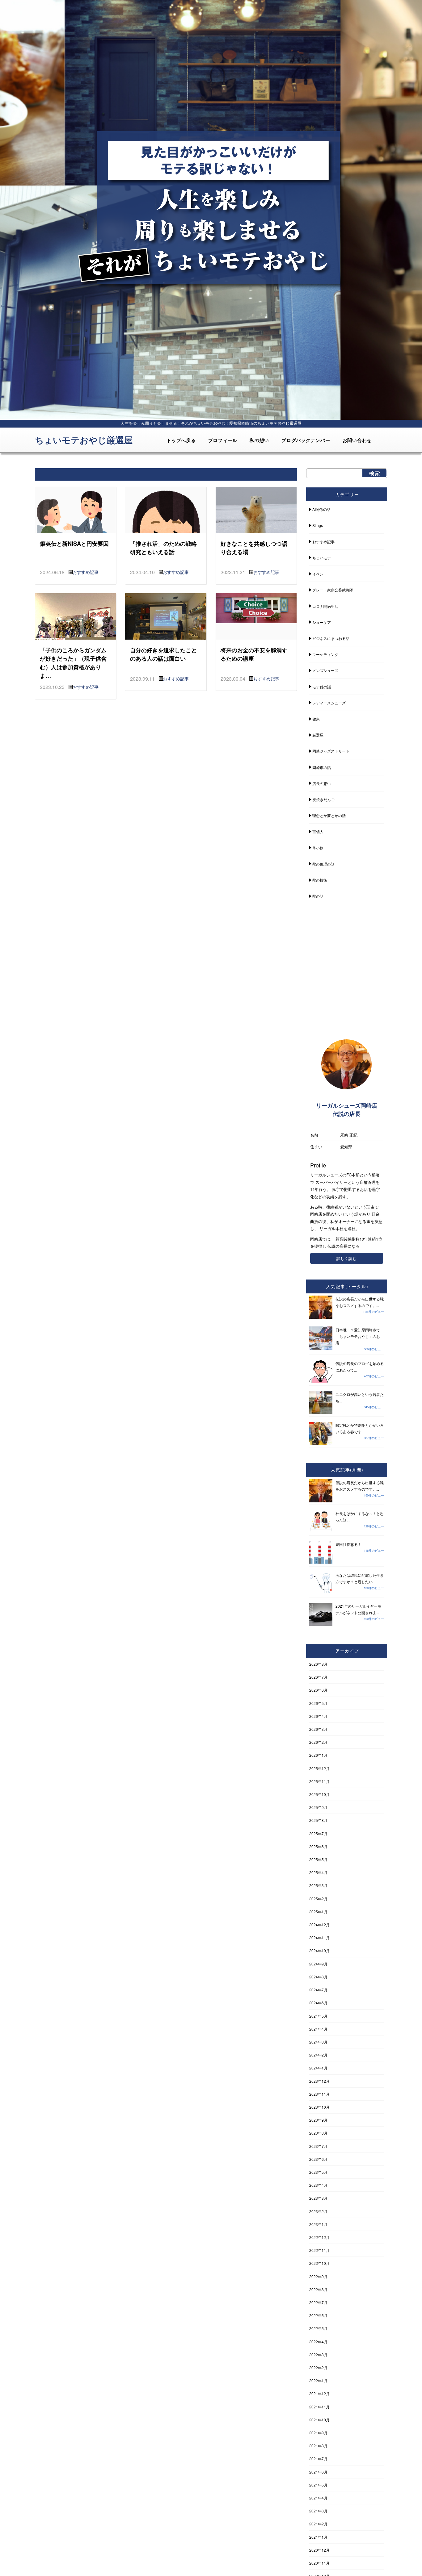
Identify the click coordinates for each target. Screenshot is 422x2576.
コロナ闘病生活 (325, 606)
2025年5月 (318, 1859)
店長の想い (322, 783)
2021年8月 (318, 2446)
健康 (316, 719)
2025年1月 (318, 1912)
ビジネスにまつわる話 (331, 638)
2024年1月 (318, 2068)
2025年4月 (318, 1872)
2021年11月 (319, 2407)
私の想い (259, 440)
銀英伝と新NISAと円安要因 (74, 543)
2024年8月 (318, 1977)
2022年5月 (318, 2328)
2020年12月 (319, 2550)
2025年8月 (318, 1820)
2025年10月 (319, 1794)
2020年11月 (319, 2563)
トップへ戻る (181, 440)
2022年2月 (318, 2367)
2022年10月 (319, 2263)
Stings (318, 525)
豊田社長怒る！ (348, 1544)
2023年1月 (318, 2224)
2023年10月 (319, 2107)
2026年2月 (318, 1742)
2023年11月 (319, 2094)
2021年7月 (318, 2459)
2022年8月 (318, 2289)
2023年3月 (318, 2198)
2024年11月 (319, 1937)
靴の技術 (320, 880)
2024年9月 (318, 1964)
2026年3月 (318, 1729)
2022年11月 (319, 2250)
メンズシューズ (325, 670)
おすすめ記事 (86, 572)
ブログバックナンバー (306, 440)
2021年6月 (318, 2472)
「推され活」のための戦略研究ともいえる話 (163, 548)
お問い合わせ (357, 440)
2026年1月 (318, 1755)
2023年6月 (318, 2159)
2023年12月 (319, 2081)
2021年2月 (318, 2524)
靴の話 (318, 896)
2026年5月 (318, 1703)
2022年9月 (318, 2276)
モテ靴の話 (322, 687)
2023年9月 (318, 2120)
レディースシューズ (329, 703)
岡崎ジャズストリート (331, 751)
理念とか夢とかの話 (329, 815)
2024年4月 (318, 2029)
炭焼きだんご (323, 799)
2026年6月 (318, 1690)
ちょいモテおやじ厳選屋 (84, 440)
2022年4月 (318, 2342)
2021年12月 (319, 2393)
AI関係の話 (321, 509)
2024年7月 (318, 1990)
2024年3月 (318, 2042)
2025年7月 (318, 1833)
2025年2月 (318, 1899)
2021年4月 (318, 2498)
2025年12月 (319, 1768)
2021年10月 (319, 2420)
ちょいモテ (322, 558)
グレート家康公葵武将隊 (333, 590)
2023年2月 (318, 2211)
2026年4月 (318, 1716)
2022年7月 (318, 2302)
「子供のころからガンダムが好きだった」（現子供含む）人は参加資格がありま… (73, 663)
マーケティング (325, 654)
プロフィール (223, 440)
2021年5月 (318, 2485)
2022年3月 (318, 2355)
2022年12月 (319, 2237)
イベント (320, 574)
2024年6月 (318, 2003)
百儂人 (318, 831)
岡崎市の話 (322, 767)
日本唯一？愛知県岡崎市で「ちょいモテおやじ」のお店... (358, 1336)
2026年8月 (318, 1664)
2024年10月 (319, 1950)
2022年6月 (318, 2315)
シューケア (322, 622)
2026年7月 (318, 1677)
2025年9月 (318, 1807)
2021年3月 (318, 2511)
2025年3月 (318, 1885)
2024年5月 (318, 2016)
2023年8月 (318, 2133)
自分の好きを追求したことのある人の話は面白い (163, 654)
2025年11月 (319, 1781)
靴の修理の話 (323, 864)
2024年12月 (319, 1925)
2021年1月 (318, 2537)
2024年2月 (318, 2055)
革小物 (318, 848)
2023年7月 (318, 2146)
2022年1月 (318, 2380)
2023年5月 (318, 2172)
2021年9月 (318, 2433)
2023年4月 (318, 2185)
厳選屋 (318, 735)
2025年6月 (318, 1846)
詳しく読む (346, 1258)
